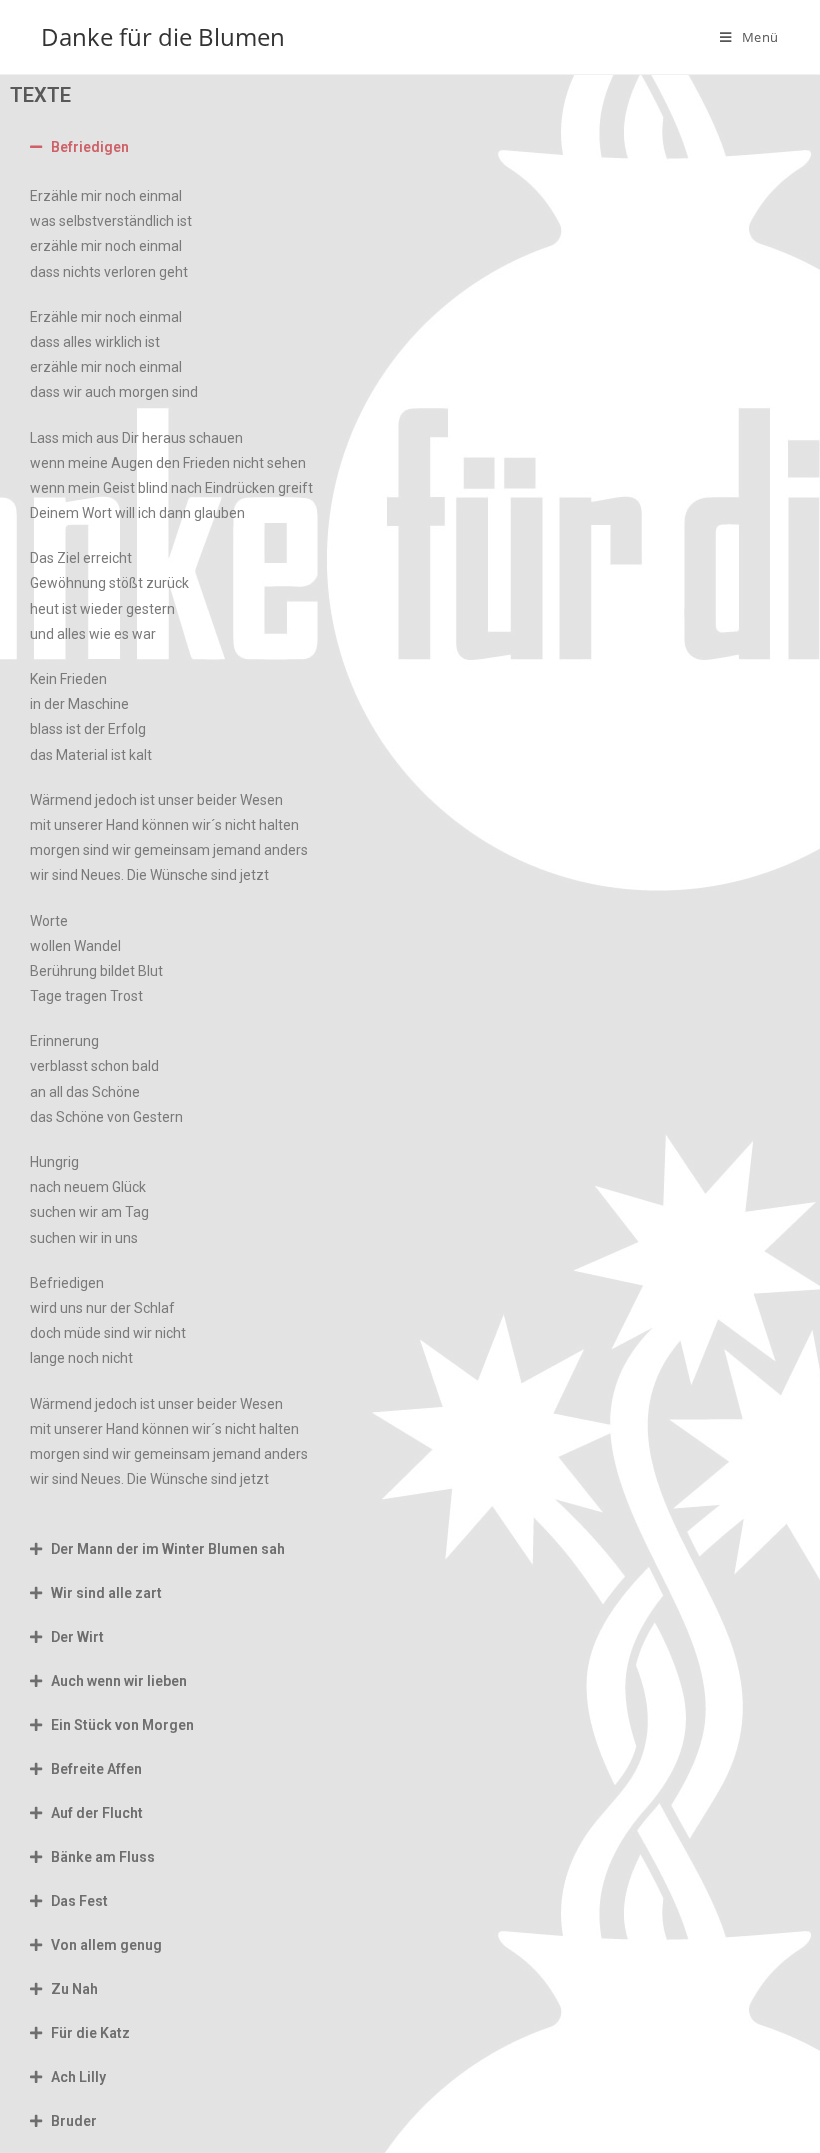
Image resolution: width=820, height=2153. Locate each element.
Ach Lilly (78, 2077)
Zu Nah (74, 1989)
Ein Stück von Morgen (122, 1725)
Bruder (74, 2121)
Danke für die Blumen (163, 36)
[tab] (410, 147)
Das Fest (79, 1901)
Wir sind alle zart (106, 1593)
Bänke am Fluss (103, 1857)
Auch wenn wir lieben (119, 1681)
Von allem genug (106, 1945)
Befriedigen (90, 147)
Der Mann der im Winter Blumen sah (168, 1549)
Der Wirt (77, 1637)
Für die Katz (90, 2033)
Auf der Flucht (97, 1813)
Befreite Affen (96, 1769)
